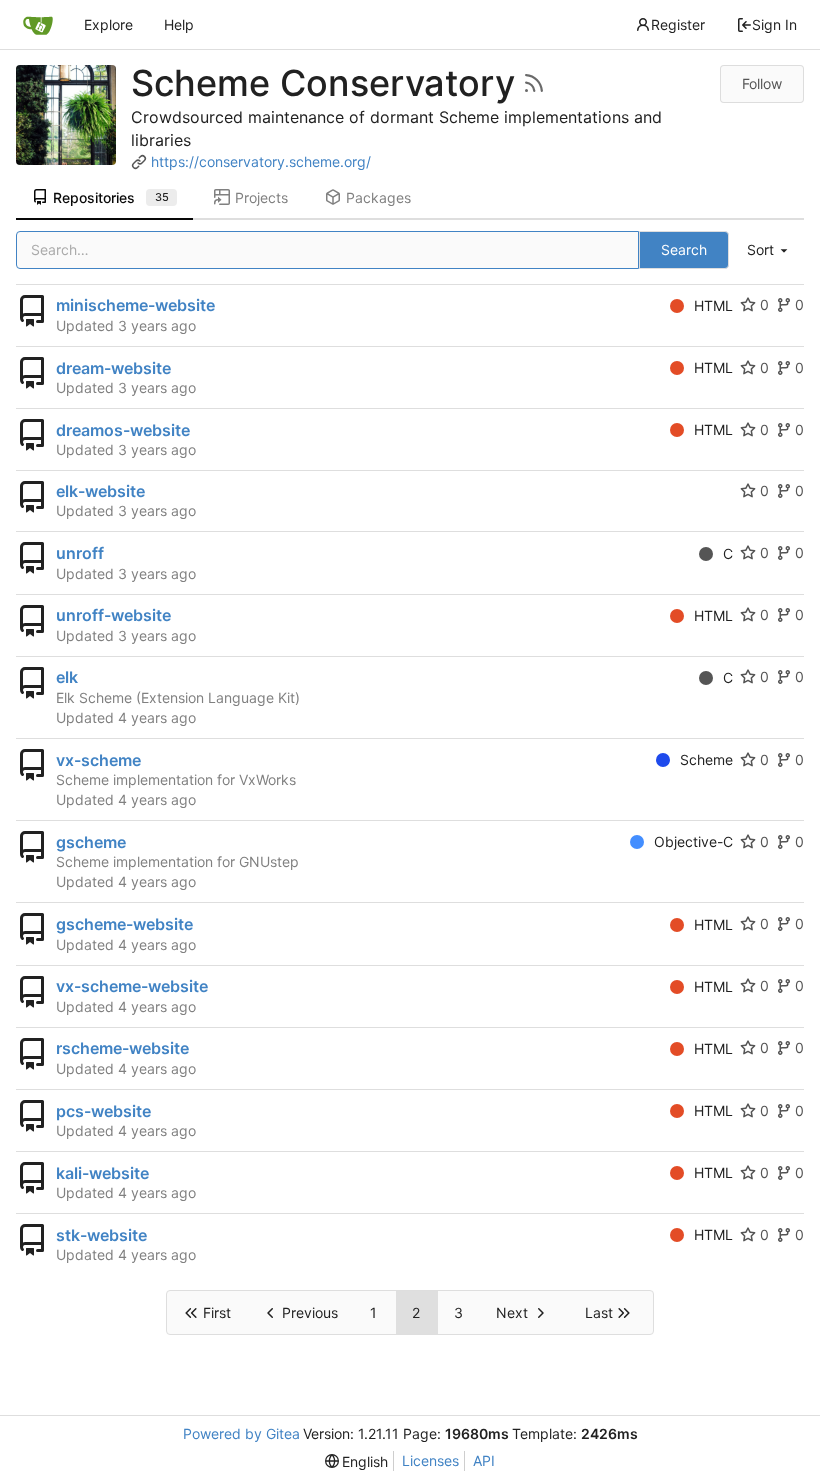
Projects (261, 197)
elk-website (100, 491)
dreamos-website (123, 430)
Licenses (430, 1460)
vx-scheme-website (132, 986)
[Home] (38, 25)
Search (684, 249)
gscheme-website (124, 924)
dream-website (113, 368)
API (484, 1460)
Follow (762, 83)
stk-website (101, 1235)
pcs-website (103, 1111)
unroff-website (113, 615)
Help (179, 24)
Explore (108, 24)
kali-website (102, 1173)
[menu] (769, 249)
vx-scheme (98, 760)
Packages (378, 197)
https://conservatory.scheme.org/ (261, 161)
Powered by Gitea (241, 1433)
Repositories (111, 197)
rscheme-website (122, 1048)
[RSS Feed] (534, 83)
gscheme (91, 842)
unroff (80, 553)
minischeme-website (135, 305)
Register (678, 24)
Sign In (774, 24)
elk (67, 677)
